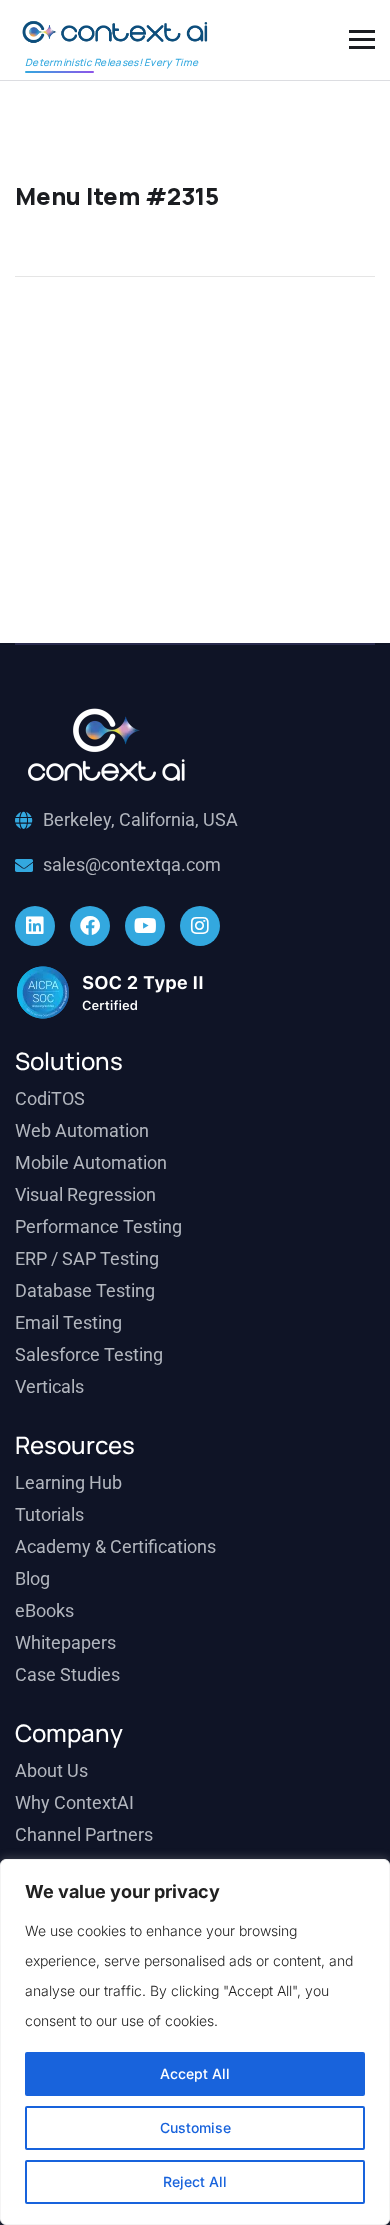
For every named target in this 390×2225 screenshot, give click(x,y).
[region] (195, 2042)
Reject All (195, 2181)
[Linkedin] (35, 926)
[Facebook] (90, 926)
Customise (195, 2127)
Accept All (195, 2073)
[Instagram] (200, 926)
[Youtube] (145, 926)
